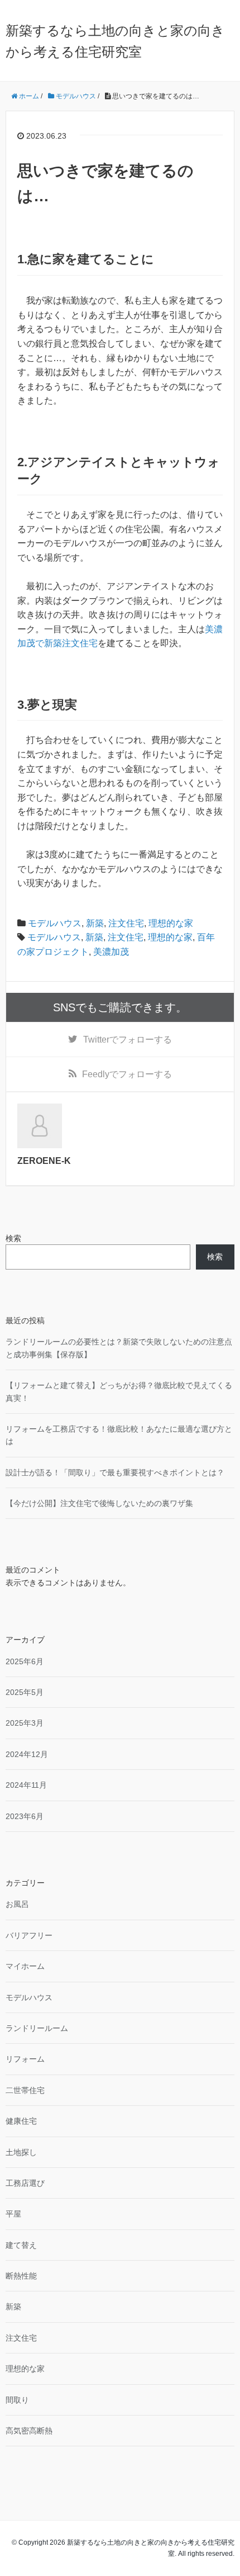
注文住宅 (126, 923)
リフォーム (25, 2059)
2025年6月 (25, 1661)
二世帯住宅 (25, 2090)
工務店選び (25, 2183)
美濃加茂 (111, 952)
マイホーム (25, 1966)
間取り (17, 2400)
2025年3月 (25, 1723)
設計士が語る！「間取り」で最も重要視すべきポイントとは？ (115, 1472)
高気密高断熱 (29, 2431)
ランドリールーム (37, 2028)
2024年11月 (26, 1785)
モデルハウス (55, 923)
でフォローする (128, 1040)
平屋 (13, 2214)
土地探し (21, 2152)
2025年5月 (25, 1692)
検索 (13, 1238)
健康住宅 (21, 2121)
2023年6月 (25, 1816)
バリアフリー (29, 1935)
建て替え (21, 2245)
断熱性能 (21, 2276)
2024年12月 (27, 1754)
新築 (95, 923)
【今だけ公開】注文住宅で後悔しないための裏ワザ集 (99, 1503)
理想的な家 (171, 923)
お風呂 (17, 1904)
